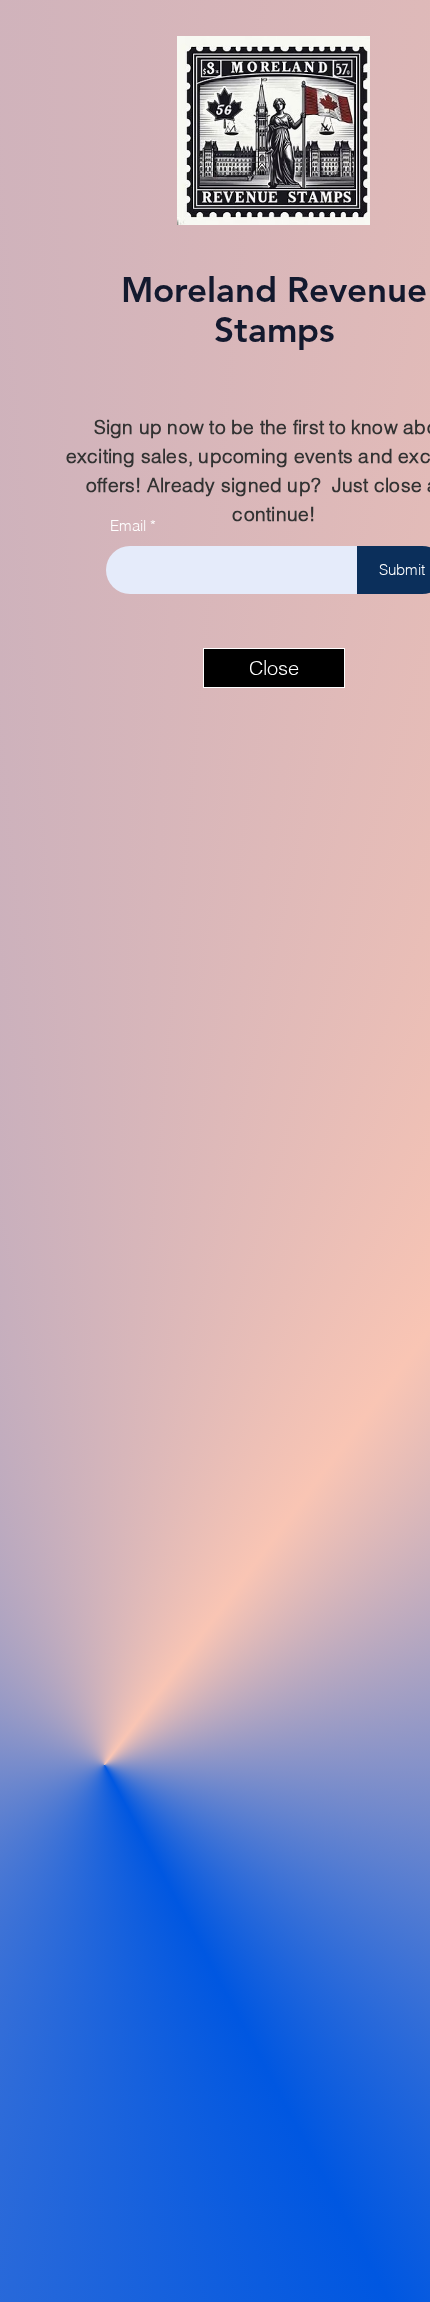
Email (128, 525)
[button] (274, 668)
